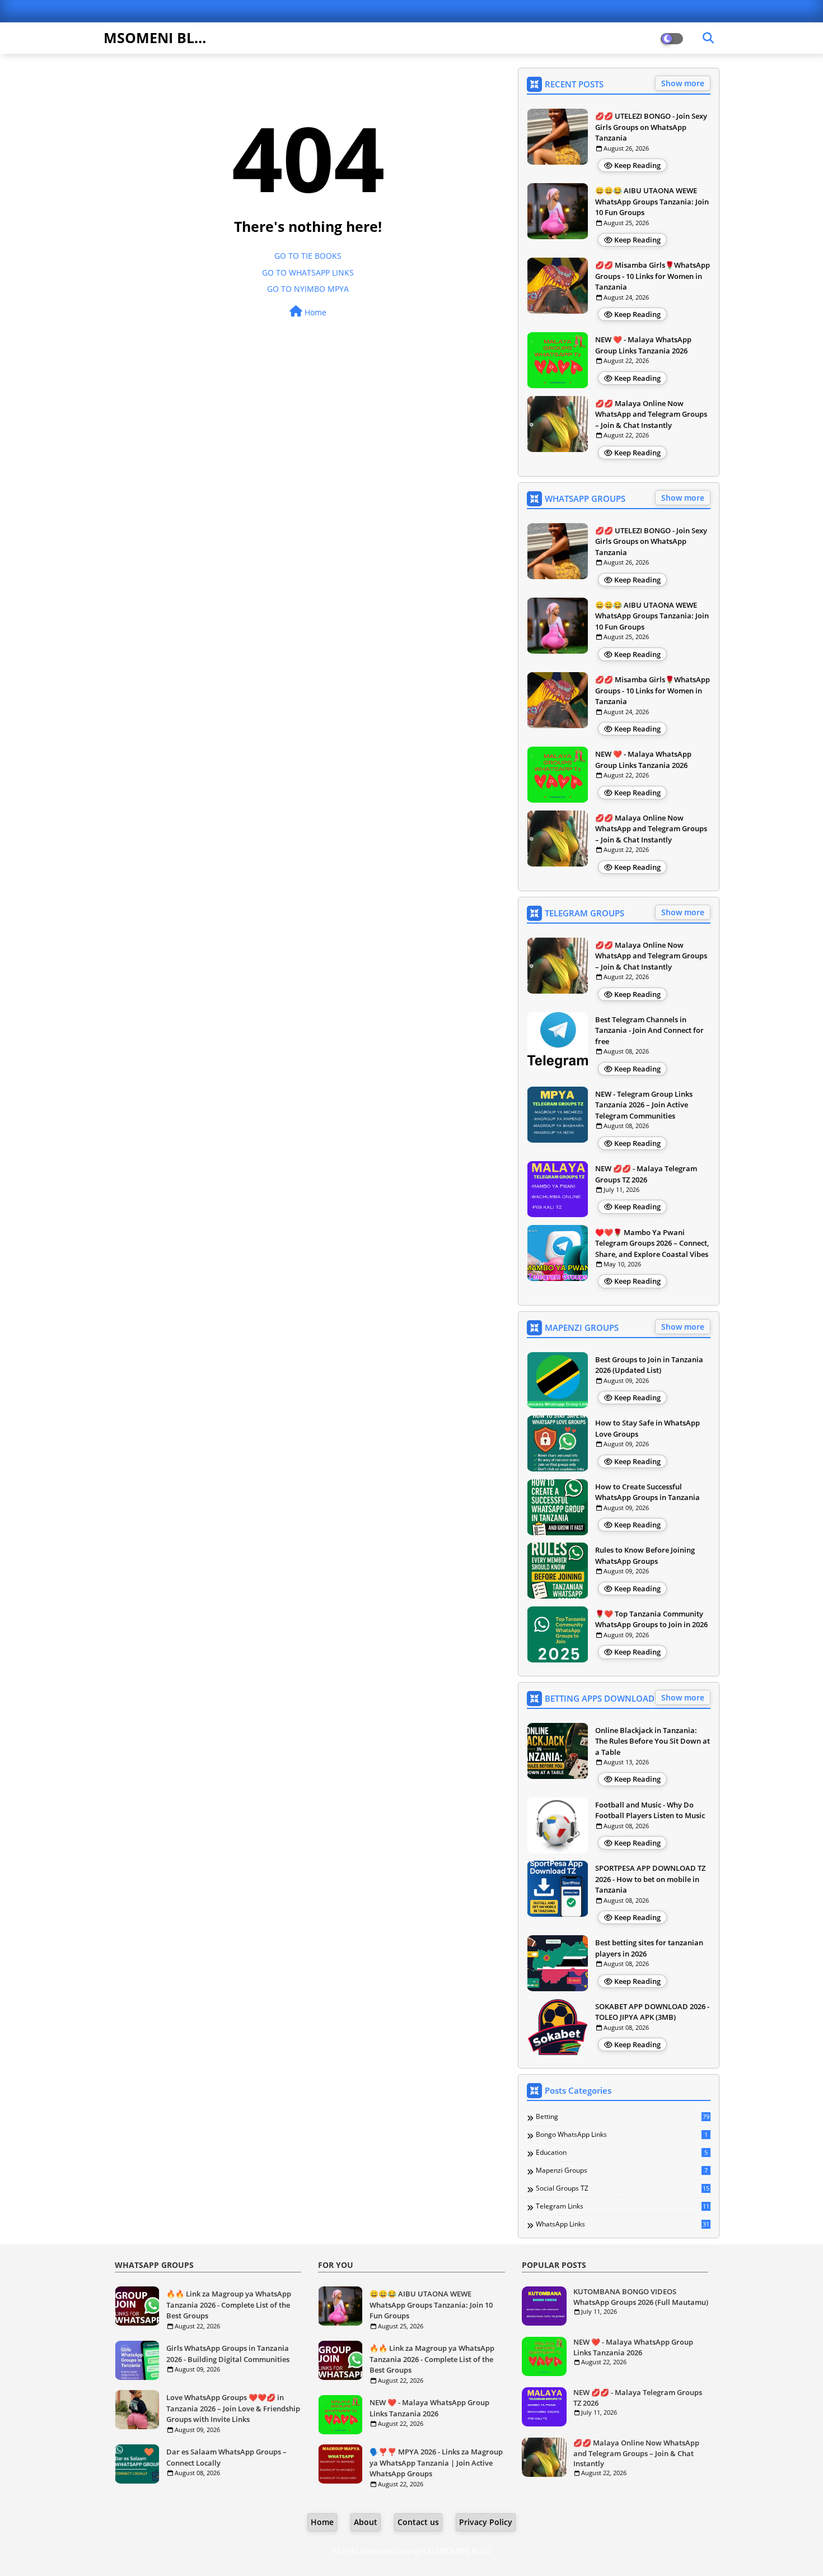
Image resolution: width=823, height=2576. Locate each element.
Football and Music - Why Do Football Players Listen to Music (650, 1810)
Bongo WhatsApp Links (622, 2135)
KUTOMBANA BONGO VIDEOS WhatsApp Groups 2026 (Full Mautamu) (641, 2296)
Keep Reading (637, 165)
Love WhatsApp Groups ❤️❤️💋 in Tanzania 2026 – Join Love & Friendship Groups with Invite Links (233, 2408)
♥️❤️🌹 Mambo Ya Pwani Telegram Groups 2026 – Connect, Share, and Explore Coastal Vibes (652, 1243)
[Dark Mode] (708, 38)
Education (622, 2153)
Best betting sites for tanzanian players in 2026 (649, 1948)
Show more (683, 83)
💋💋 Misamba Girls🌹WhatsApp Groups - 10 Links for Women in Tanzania (653, 276)
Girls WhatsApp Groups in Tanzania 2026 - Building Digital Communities (228, 2354)
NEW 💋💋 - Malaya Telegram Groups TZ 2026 (646, 1174)
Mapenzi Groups (622, 2170)
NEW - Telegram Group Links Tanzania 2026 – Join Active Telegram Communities (644, 1105)
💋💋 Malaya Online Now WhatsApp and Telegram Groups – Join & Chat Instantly (651, 414)
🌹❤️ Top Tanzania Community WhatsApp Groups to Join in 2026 (651, 1619)
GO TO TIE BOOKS (308, 256)
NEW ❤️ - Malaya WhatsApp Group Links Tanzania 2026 (643, 345)
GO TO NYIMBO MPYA (308, 289)
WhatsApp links (623, 2224)
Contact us (418, 2522)
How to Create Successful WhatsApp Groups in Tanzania (647, 1492)
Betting (623, 2117)
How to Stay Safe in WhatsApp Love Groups (647, 1428)
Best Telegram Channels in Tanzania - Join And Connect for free (649, 1030)
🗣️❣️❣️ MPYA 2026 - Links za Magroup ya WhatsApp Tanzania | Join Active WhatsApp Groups (436, 2463)
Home (314, 312)
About (366, 2522)
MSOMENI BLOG (160, 38)
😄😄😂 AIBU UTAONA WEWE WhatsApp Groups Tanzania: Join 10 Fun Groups (652, 201)
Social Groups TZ (623, 2188)
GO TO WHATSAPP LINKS (308, 272)
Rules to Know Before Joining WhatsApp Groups (645, 1555)
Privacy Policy (486, 2522)
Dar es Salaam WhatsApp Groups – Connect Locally (226, 2457)
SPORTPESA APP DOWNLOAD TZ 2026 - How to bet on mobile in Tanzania (650, 1879)
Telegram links (623, 2206)
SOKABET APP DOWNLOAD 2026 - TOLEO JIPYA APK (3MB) (652, 2012)
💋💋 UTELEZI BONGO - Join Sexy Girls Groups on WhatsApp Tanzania (651, 127)
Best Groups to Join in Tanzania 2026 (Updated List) (649, 1365)
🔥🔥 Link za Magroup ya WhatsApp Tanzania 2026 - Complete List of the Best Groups (229, 2305)
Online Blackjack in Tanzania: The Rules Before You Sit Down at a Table (653, 1741)
